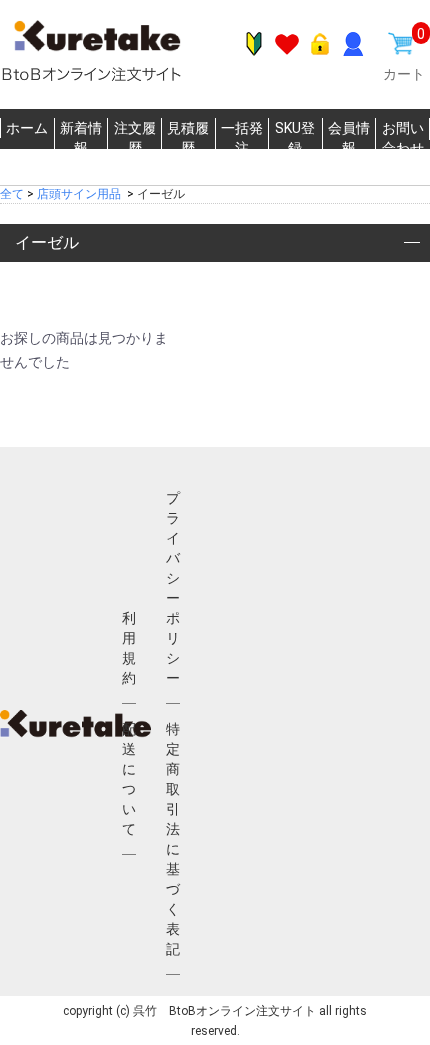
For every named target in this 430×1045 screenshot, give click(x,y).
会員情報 (349, 138)
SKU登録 (295, 138)
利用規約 (129, 648)
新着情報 (81, 138)
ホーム (27, 128)
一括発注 (242, 138)
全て (12, 194)
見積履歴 (188, 138)
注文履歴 (135, 138)
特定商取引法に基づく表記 (173, 839)
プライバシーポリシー (173, 588)
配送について (129, 779)
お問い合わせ (403, 138)
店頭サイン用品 (79, 194)
